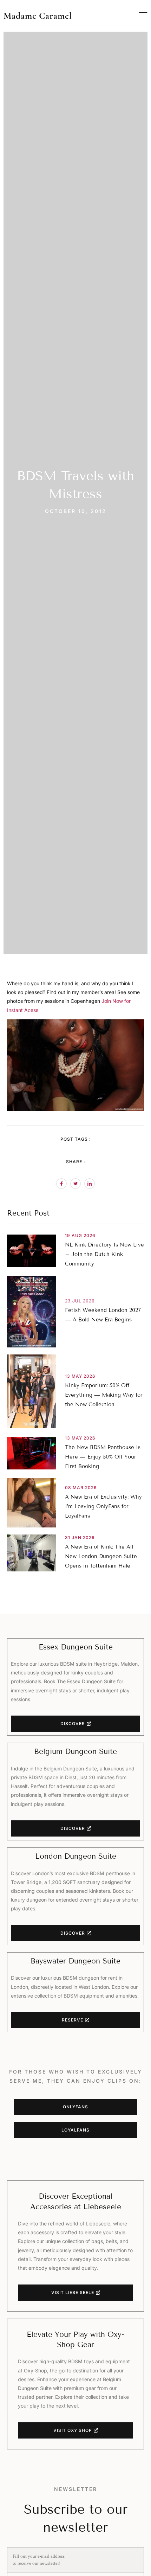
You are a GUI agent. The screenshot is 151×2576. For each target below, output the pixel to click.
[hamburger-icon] (143, 15)
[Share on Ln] (90, 1184)
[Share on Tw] (75, 1184)
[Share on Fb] (61, 1184)
